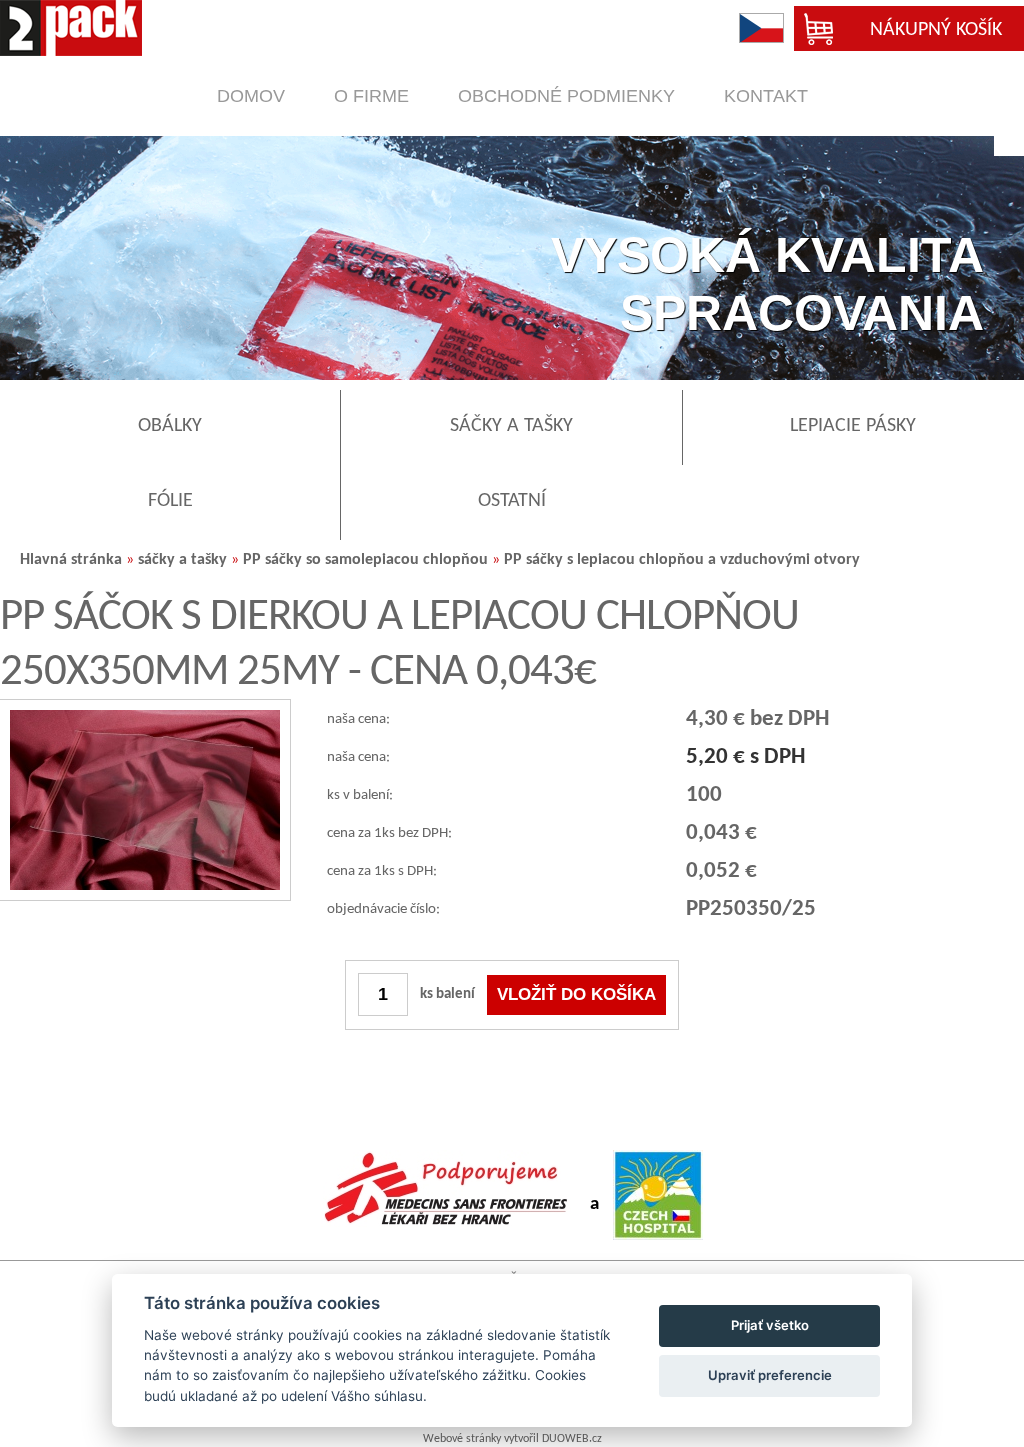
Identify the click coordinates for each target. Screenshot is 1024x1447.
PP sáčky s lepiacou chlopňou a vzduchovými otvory (682, 560)
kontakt (766, 96)
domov (251, 96)
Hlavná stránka (71, 560)
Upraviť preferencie (770, 1375)
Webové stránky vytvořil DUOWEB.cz (512, 1439)
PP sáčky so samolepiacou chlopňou (365, 560)
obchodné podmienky (566, 96)
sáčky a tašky (182, 560)
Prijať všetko (770, 1325)
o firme (371, 96)
